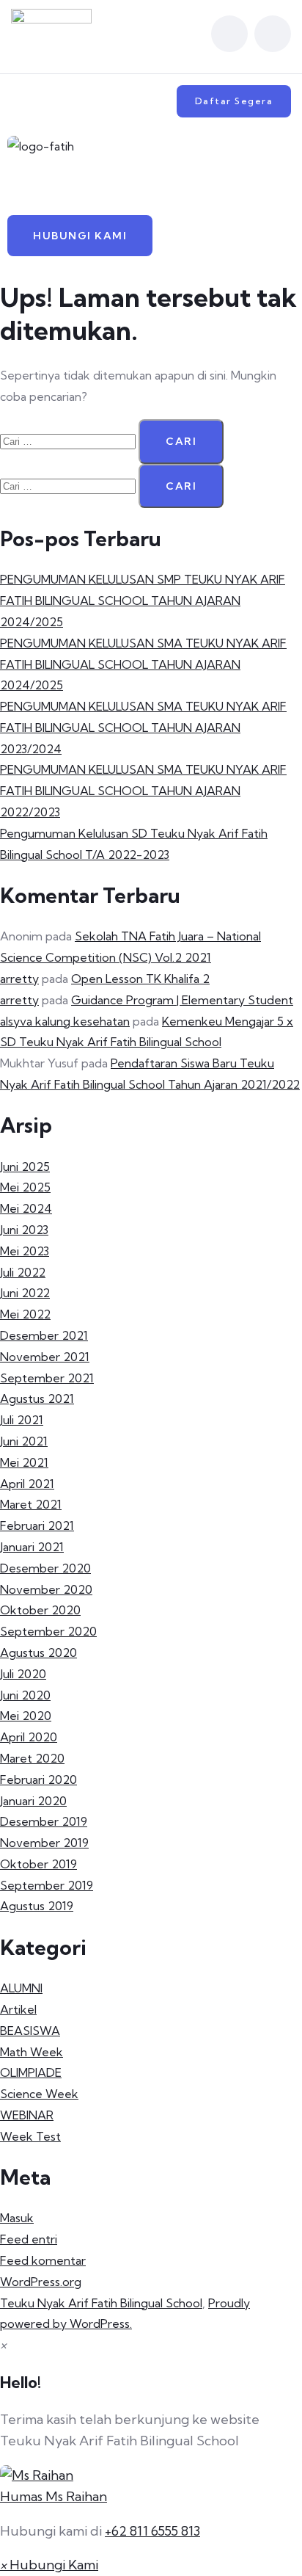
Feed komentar (43, 2260)
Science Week (39, 2094)
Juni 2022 (25, 1293)
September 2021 (47, 1378)
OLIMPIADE (31, 2072)
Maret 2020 (32, 1758)
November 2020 (46, 1589)
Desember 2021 (44, 1335)
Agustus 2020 (38, 1652)
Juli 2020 (23, 1674)
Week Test (30, 2136)
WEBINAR (27, 2115)
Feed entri (29, 2239)
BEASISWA (30, 2031)
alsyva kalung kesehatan (65, 1021)
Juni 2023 (24, 1230)
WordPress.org (41, 2282)
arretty (19, 979)
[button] (151, 186)
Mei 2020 (26, 1716)
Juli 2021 (22, 1420)
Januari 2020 (33, 1801)
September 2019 (47, 1885)
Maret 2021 (31, 1504)
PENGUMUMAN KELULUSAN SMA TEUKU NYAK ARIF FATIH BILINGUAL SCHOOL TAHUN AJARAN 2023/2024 (143, 728)
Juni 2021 (24, 1441)
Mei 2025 (25, 1187)
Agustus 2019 (37, 1906)
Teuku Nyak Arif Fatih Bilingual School (101, 2303)
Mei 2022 (25, 1314)
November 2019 (44, 1843)
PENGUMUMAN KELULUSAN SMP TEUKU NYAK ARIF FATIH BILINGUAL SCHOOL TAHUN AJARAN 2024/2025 (143, 601)
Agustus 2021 (37, 1398)
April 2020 (29, 1737)
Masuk (17, 2218)
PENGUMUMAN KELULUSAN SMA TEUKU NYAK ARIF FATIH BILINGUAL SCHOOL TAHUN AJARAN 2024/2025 (143, 664)
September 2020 (48, 1631)
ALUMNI (21, 1988)
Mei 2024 (26, 1208)
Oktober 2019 (38, 1864)
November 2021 (45, 1357)
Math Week (32, 2052)
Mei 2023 (25, 1251)
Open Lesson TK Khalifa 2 (140, 979)
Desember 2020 (45, 1568)
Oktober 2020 (40, 1610)
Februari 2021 (37, 1525)
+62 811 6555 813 (152, 2531)
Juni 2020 (25, 1695)
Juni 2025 (25, 1167)
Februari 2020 (38, 1779)
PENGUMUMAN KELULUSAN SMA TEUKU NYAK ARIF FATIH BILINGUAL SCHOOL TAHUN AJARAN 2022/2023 (143, 791)
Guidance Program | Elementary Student (182, 1000)
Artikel (18, 2009)
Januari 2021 (32, 1547)
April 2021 (27, 1484)
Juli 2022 (23, 1272)
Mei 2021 (24, 1462)
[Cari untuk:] (69, 440)
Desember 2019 (44, 1821)
